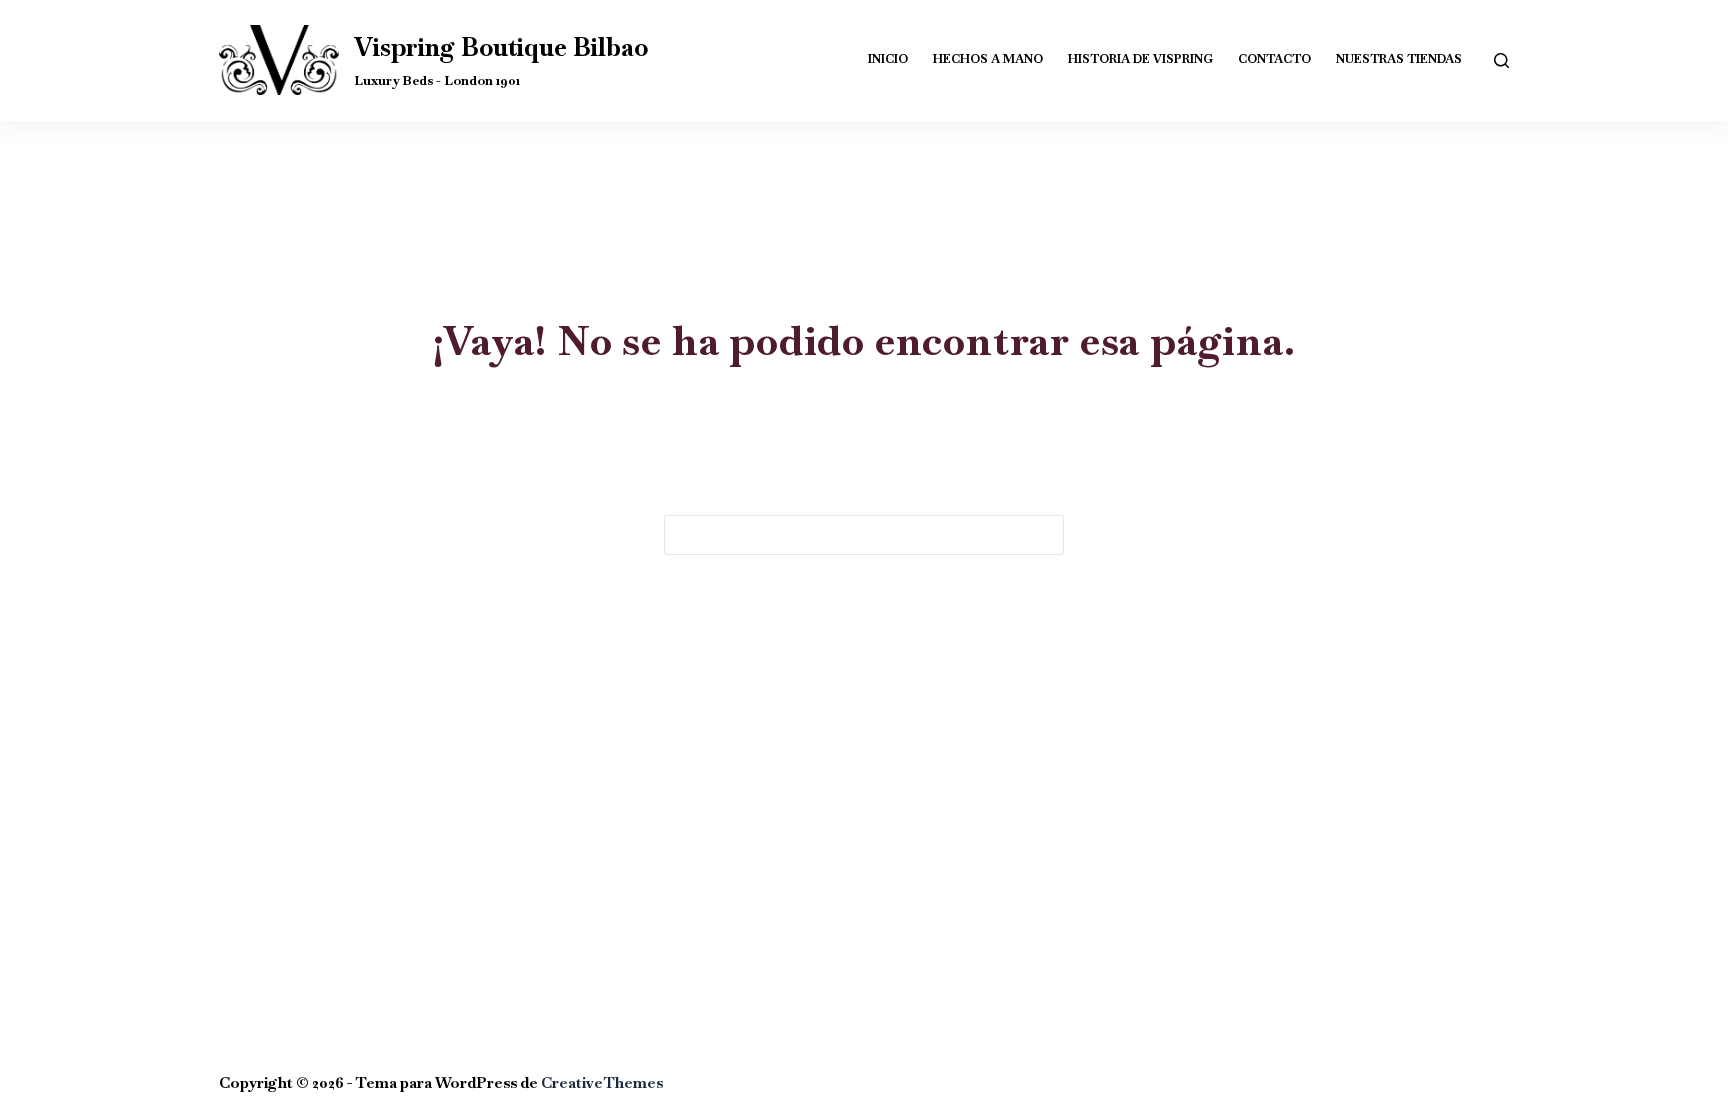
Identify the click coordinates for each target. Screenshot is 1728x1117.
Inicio (888, 59)
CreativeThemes (602, 1082)
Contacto (1274, 59)
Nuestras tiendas (1399, 59)
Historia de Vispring (1140, 59)
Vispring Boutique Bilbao (501, 47)
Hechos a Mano (988, 59)
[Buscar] (1501, 60)
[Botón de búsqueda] (1044, 535)
